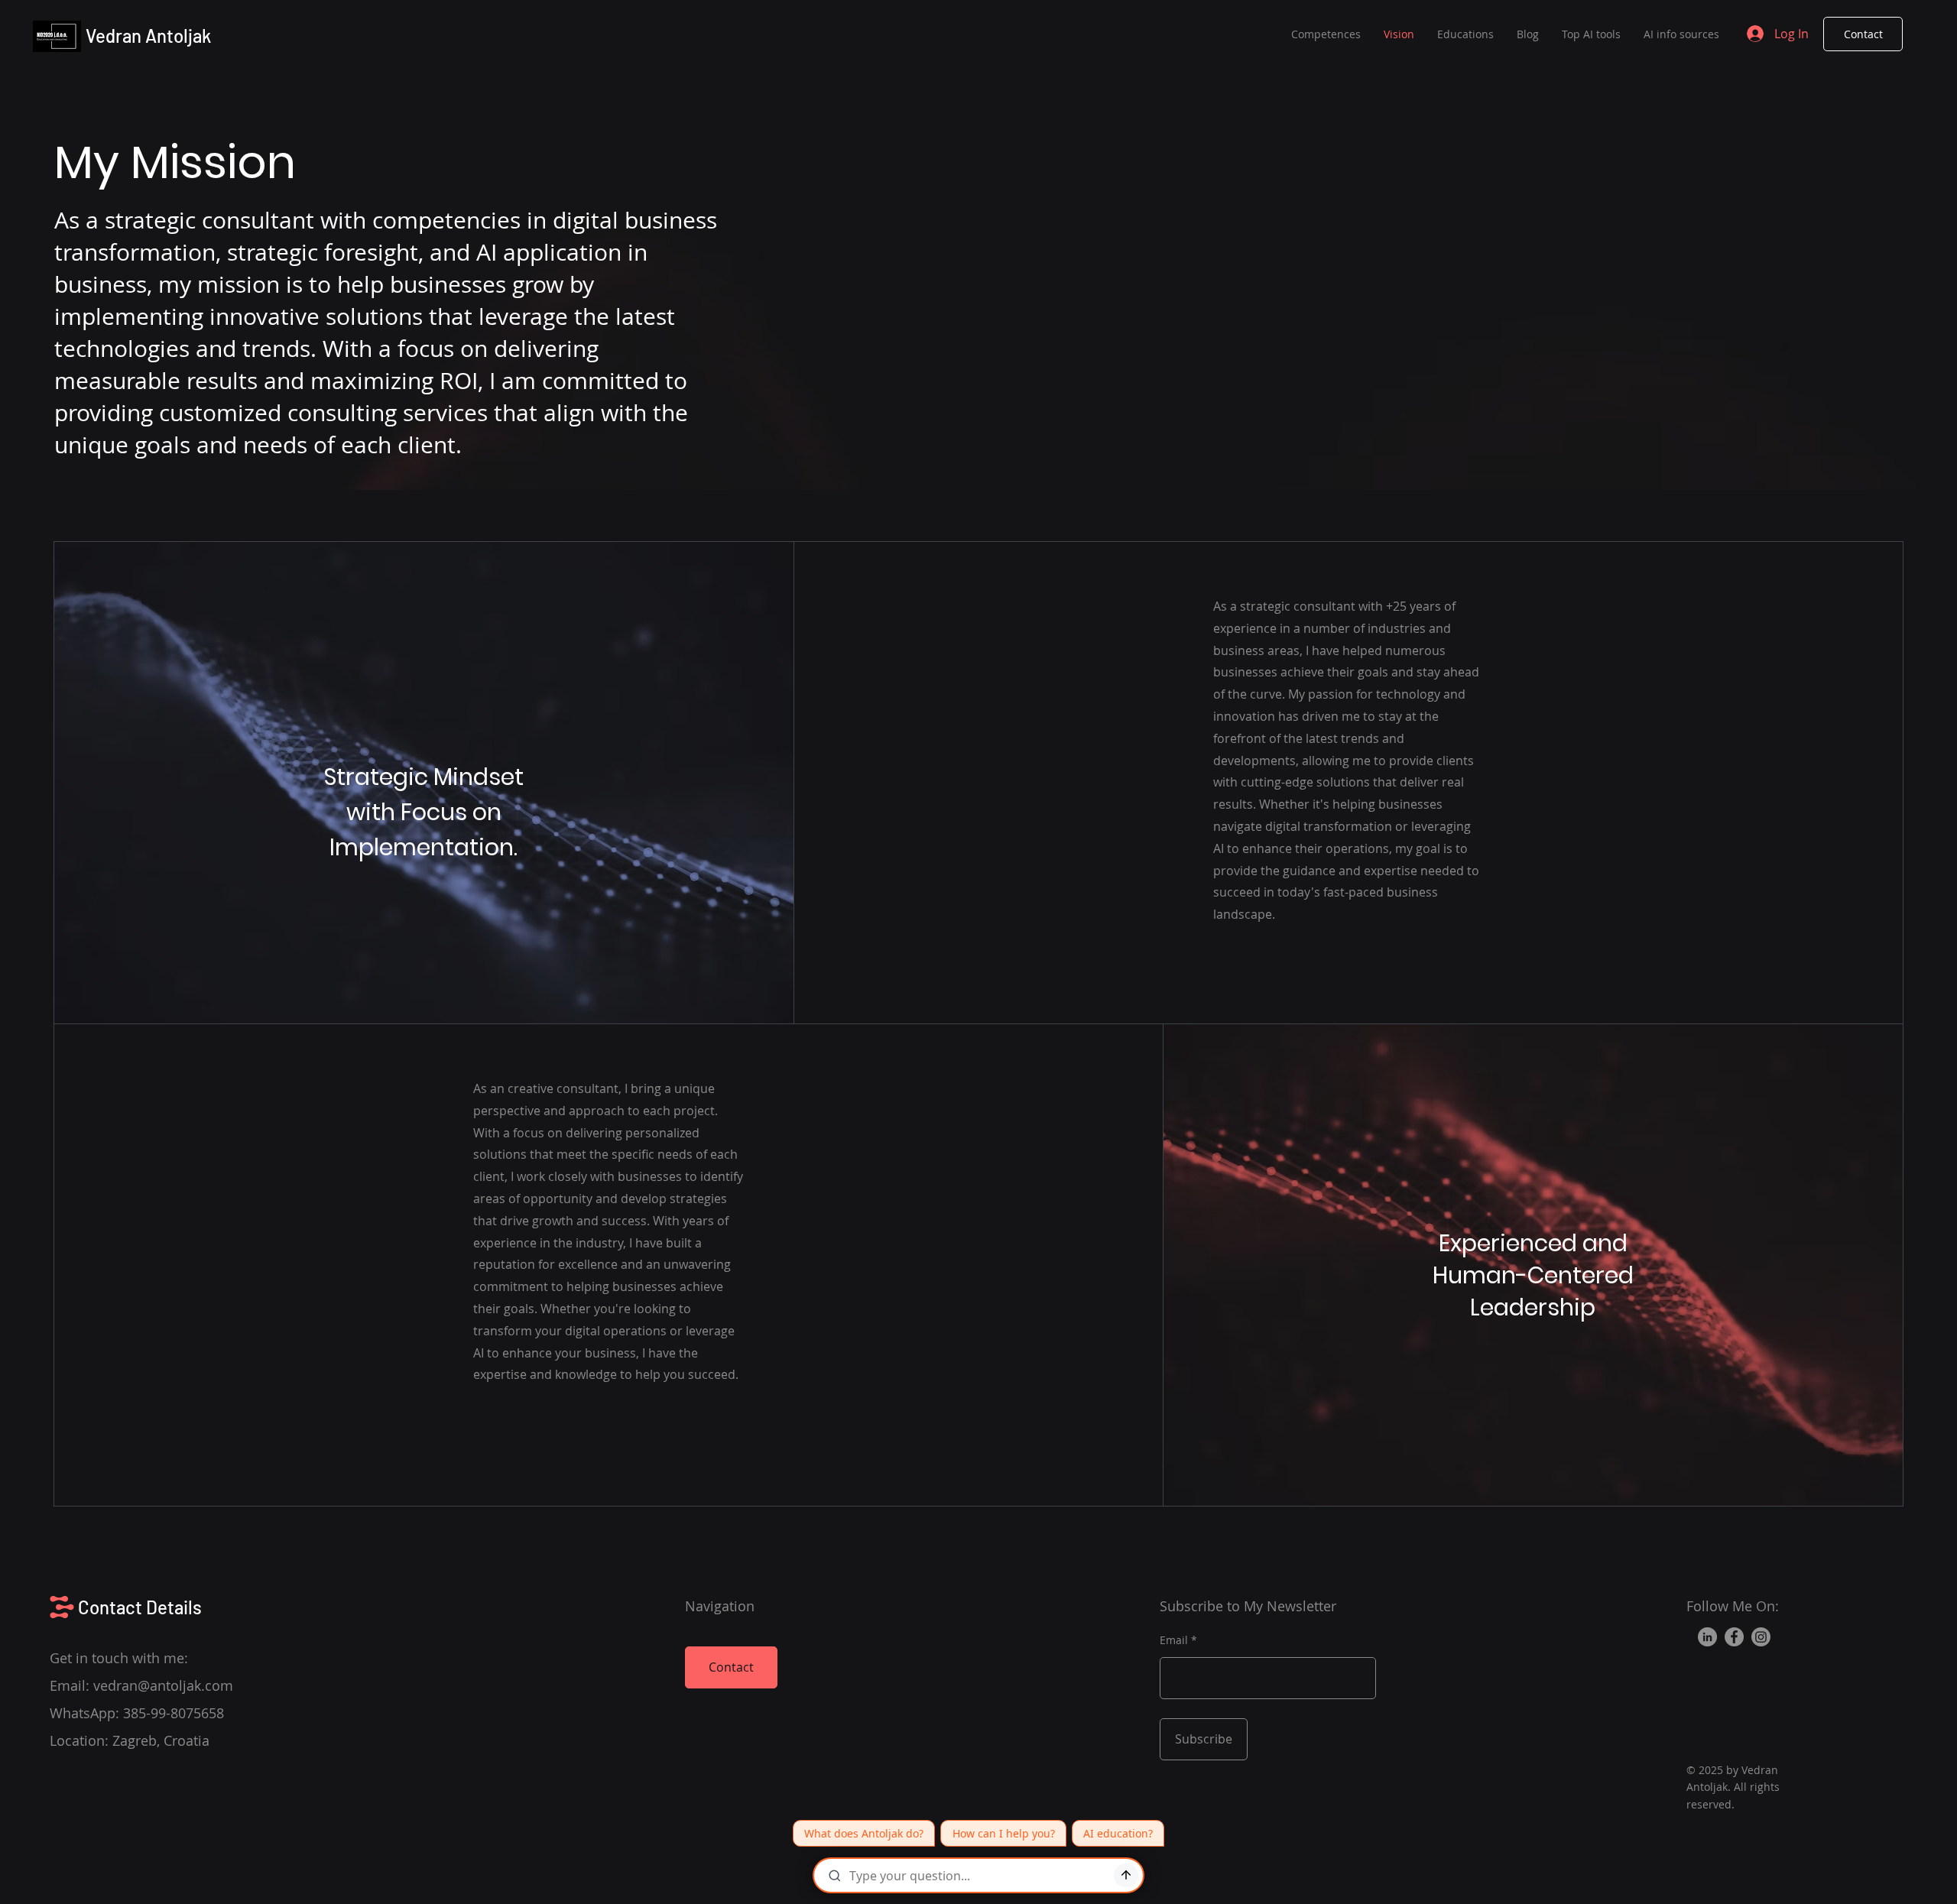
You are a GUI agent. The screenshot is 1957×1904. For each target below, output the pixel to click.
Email (1174, 1640)
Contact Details (140, 1607)
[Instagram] (1761, 1637)
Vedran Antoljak (148, 36)
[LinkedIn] (1707, 1637)
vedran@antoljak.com (163, 1685)
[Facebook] (1734, 1637)
